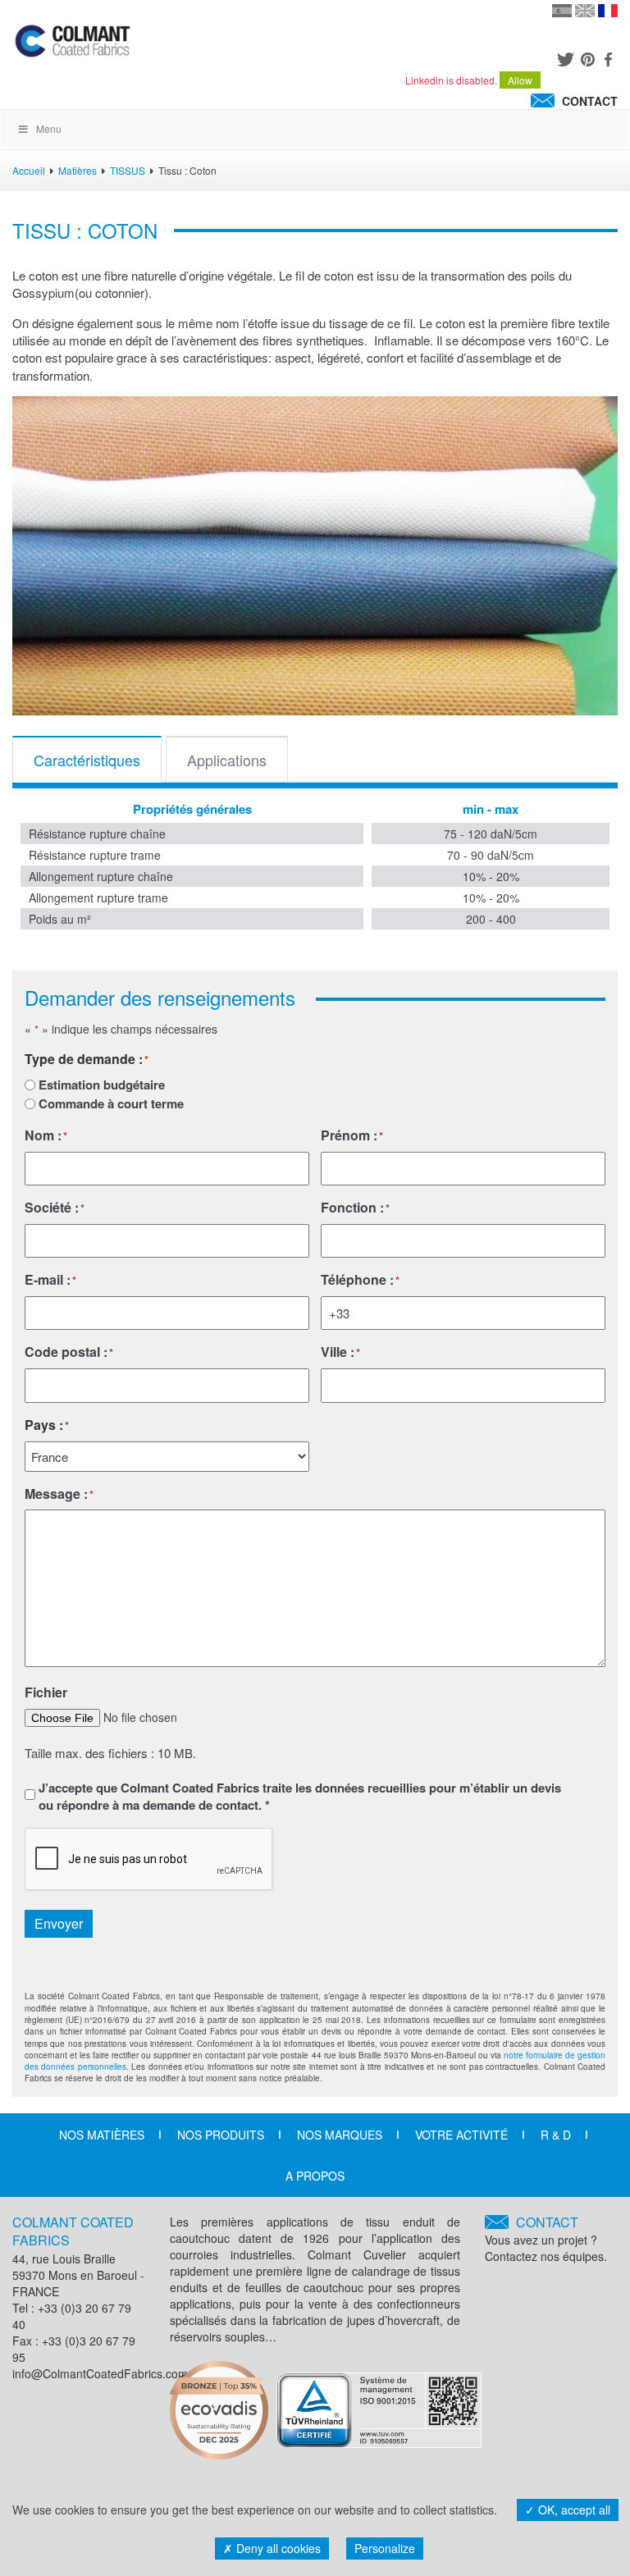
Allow (520, 80)
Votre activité (461, 2135)
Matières (78, 170)
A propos (315, 2176)
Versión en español (562, 11)
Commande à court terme (111, 1104)
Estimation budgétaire (102, 1085)
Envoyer (59, 1923)
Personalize (385, 2548)
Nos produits (221, 2135)
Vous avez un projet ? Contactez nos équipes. (546, 2239)
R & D (556, 2135)
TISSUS (128, 170)
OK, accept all (573, 2510)
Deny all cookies (277, 2548)
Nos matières (102, 2135)
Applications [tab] (227, 760)
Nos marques (340, 2135)
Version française (608, 11)
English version (585, 11)
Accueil (29, 170)
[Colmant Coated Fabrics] (72, 45)
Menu (49, 128)
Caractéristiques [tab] (87, 760)
